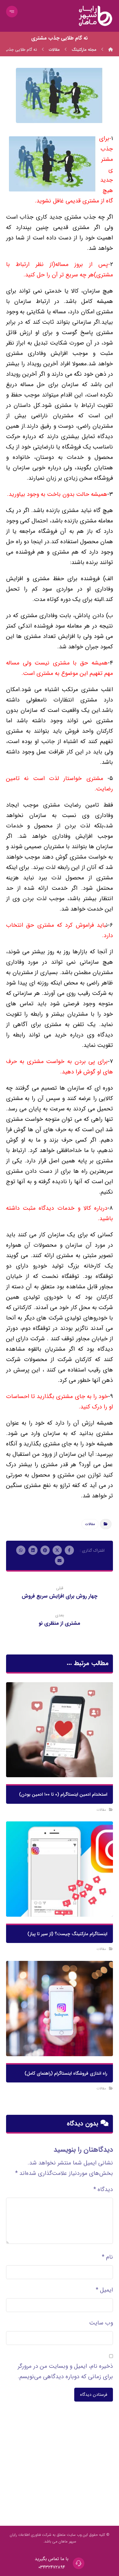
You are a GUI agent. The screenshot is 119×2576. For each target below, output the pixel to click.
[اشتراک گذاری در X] (57, 1550)
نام (107, 2257)
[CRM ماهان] (111, 50)
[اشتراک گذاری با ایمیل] (59, 1561)
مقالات (90, 1524)
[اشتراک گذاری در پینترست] (45, 1550)
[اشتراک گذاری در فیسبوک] (69, 1550)
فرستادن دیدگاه (94, 2395)
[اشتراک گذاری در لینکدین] (33, 1550)
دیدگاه (103, 2189)
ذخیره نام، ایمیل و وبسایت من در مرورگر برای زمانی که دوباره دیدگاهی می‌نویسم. (65, 2371)
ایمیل (104, 2290)
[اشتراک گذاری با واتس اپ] (21, 1550)
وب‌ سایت (101, 2323)
